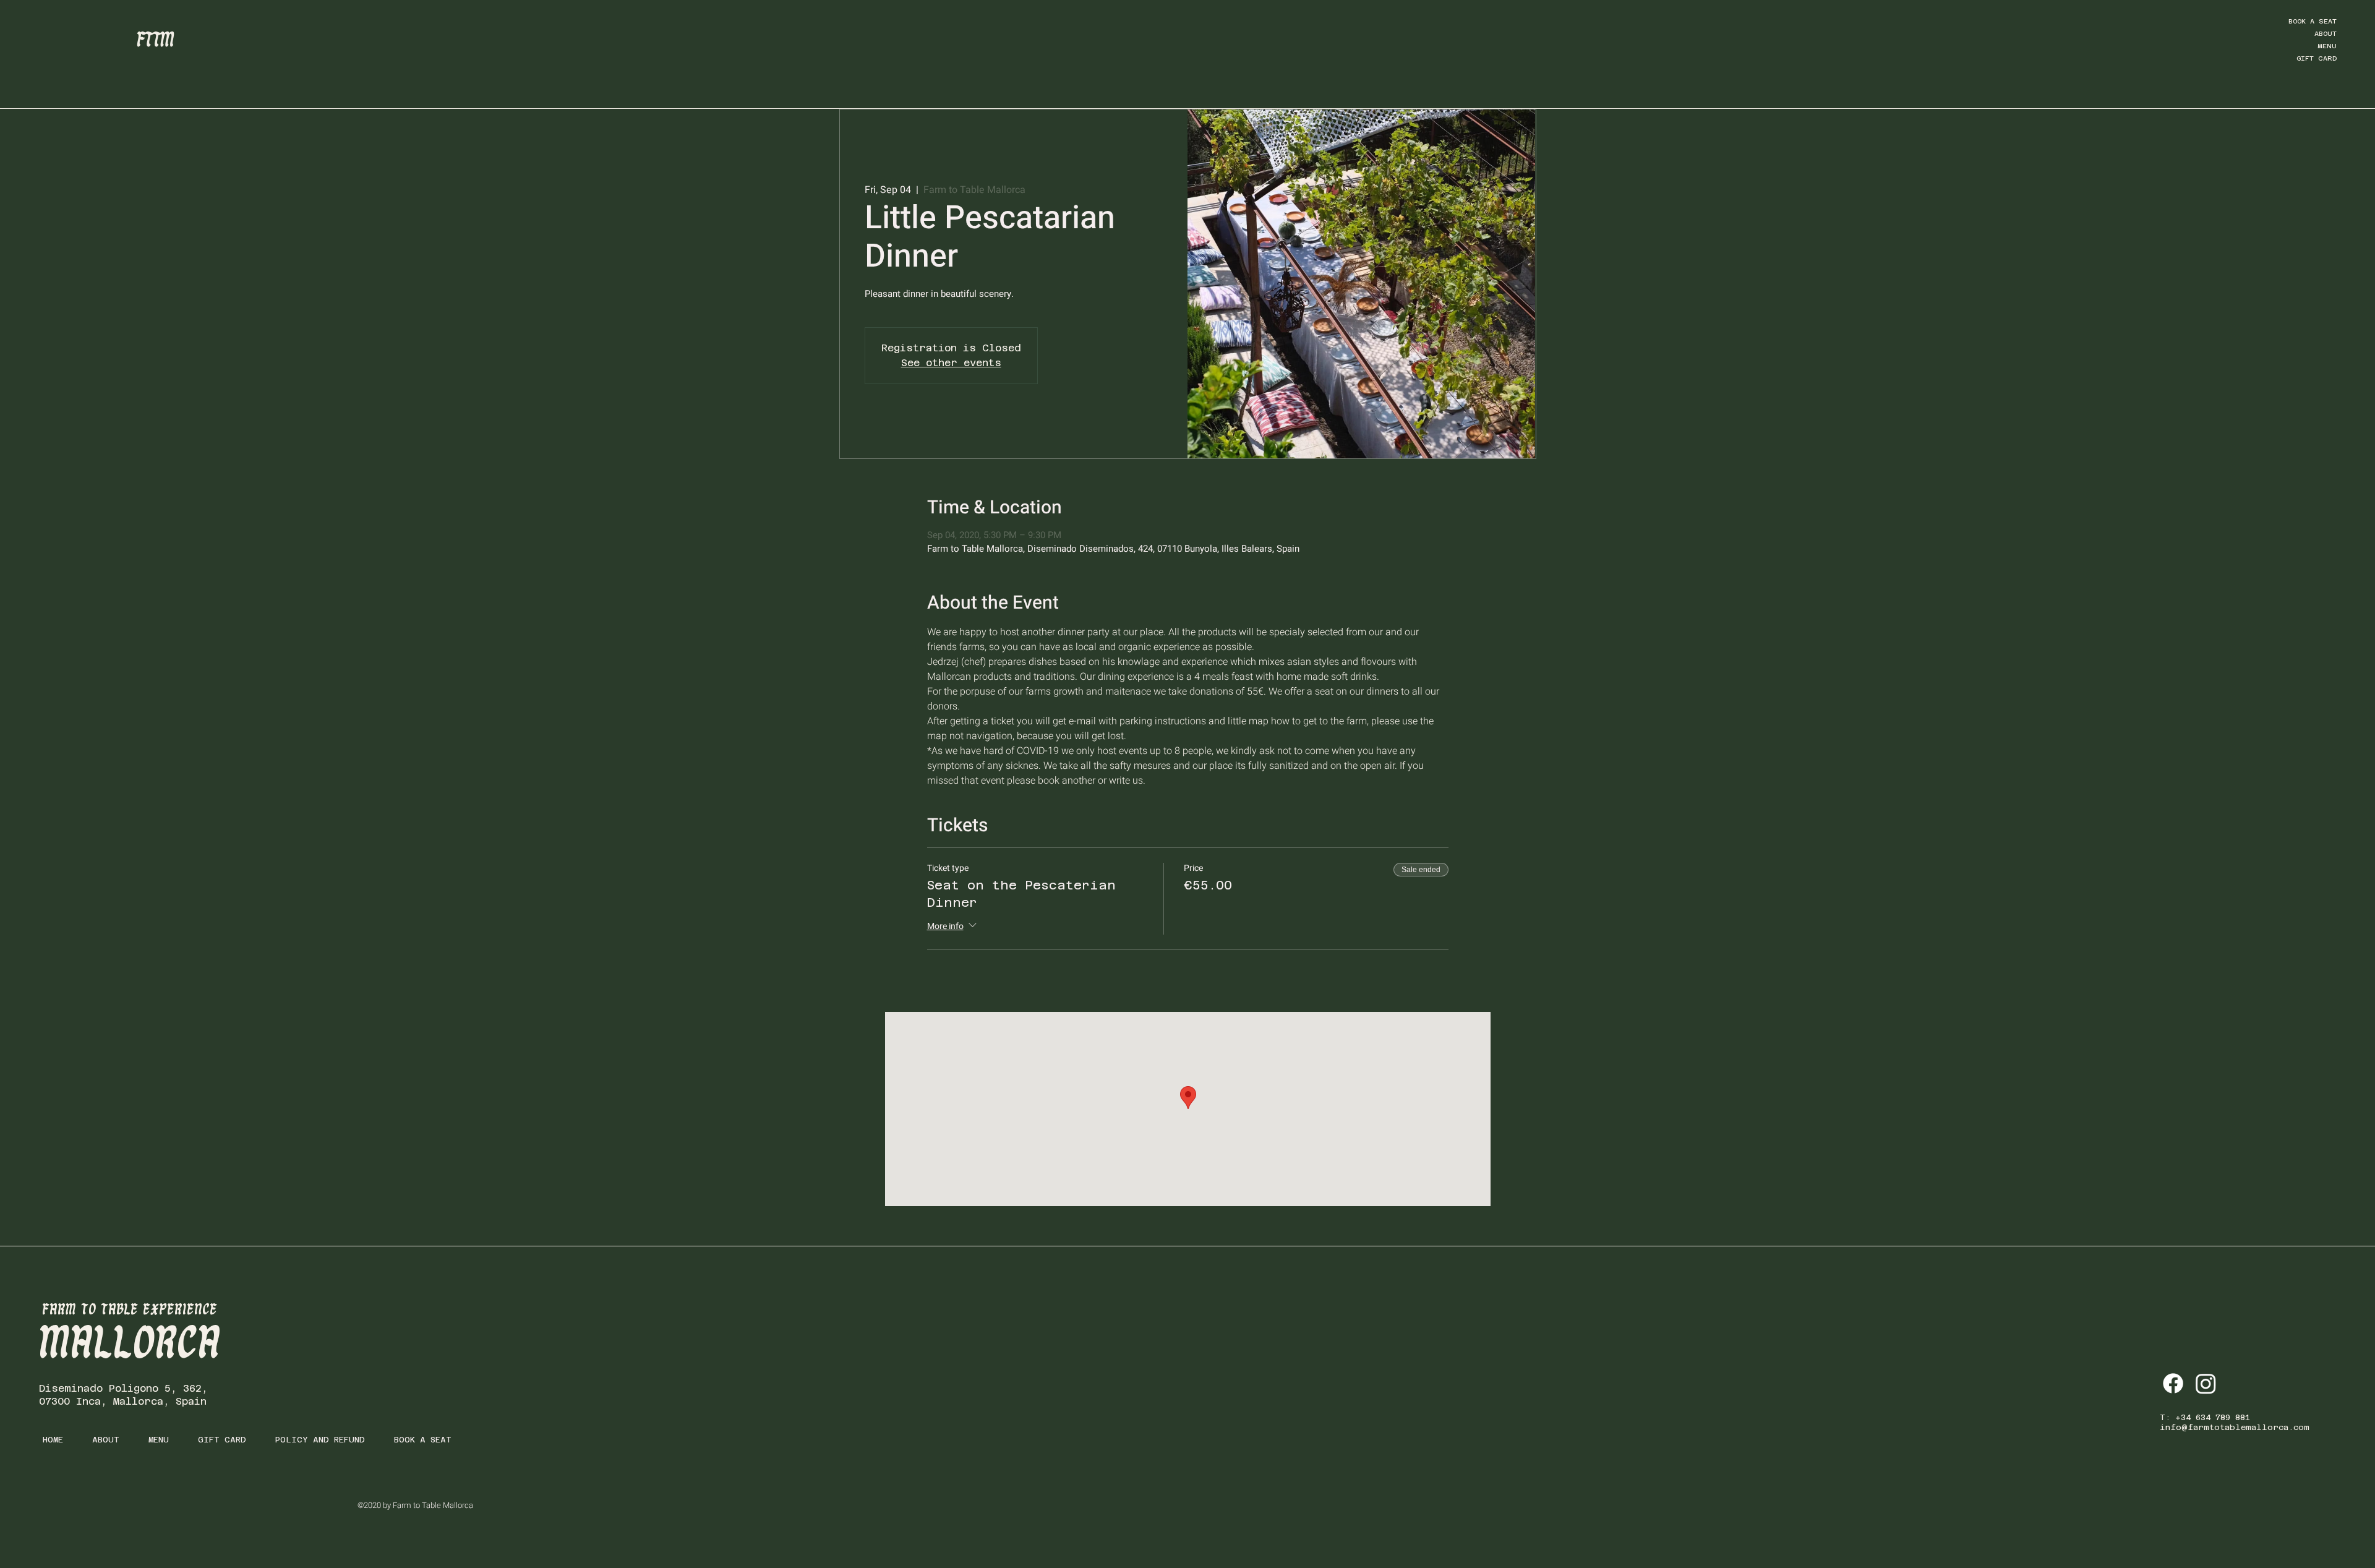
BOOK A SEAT (2313, 21)
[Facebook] (2173, 1383)
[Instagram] (2206, 1383)
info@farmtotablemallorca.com (2235, 1427)
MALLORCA (130, 1345)
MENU (2327, 46)
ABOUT (2326, 34)
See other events (951, 363)
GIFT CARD (2317, 58)
